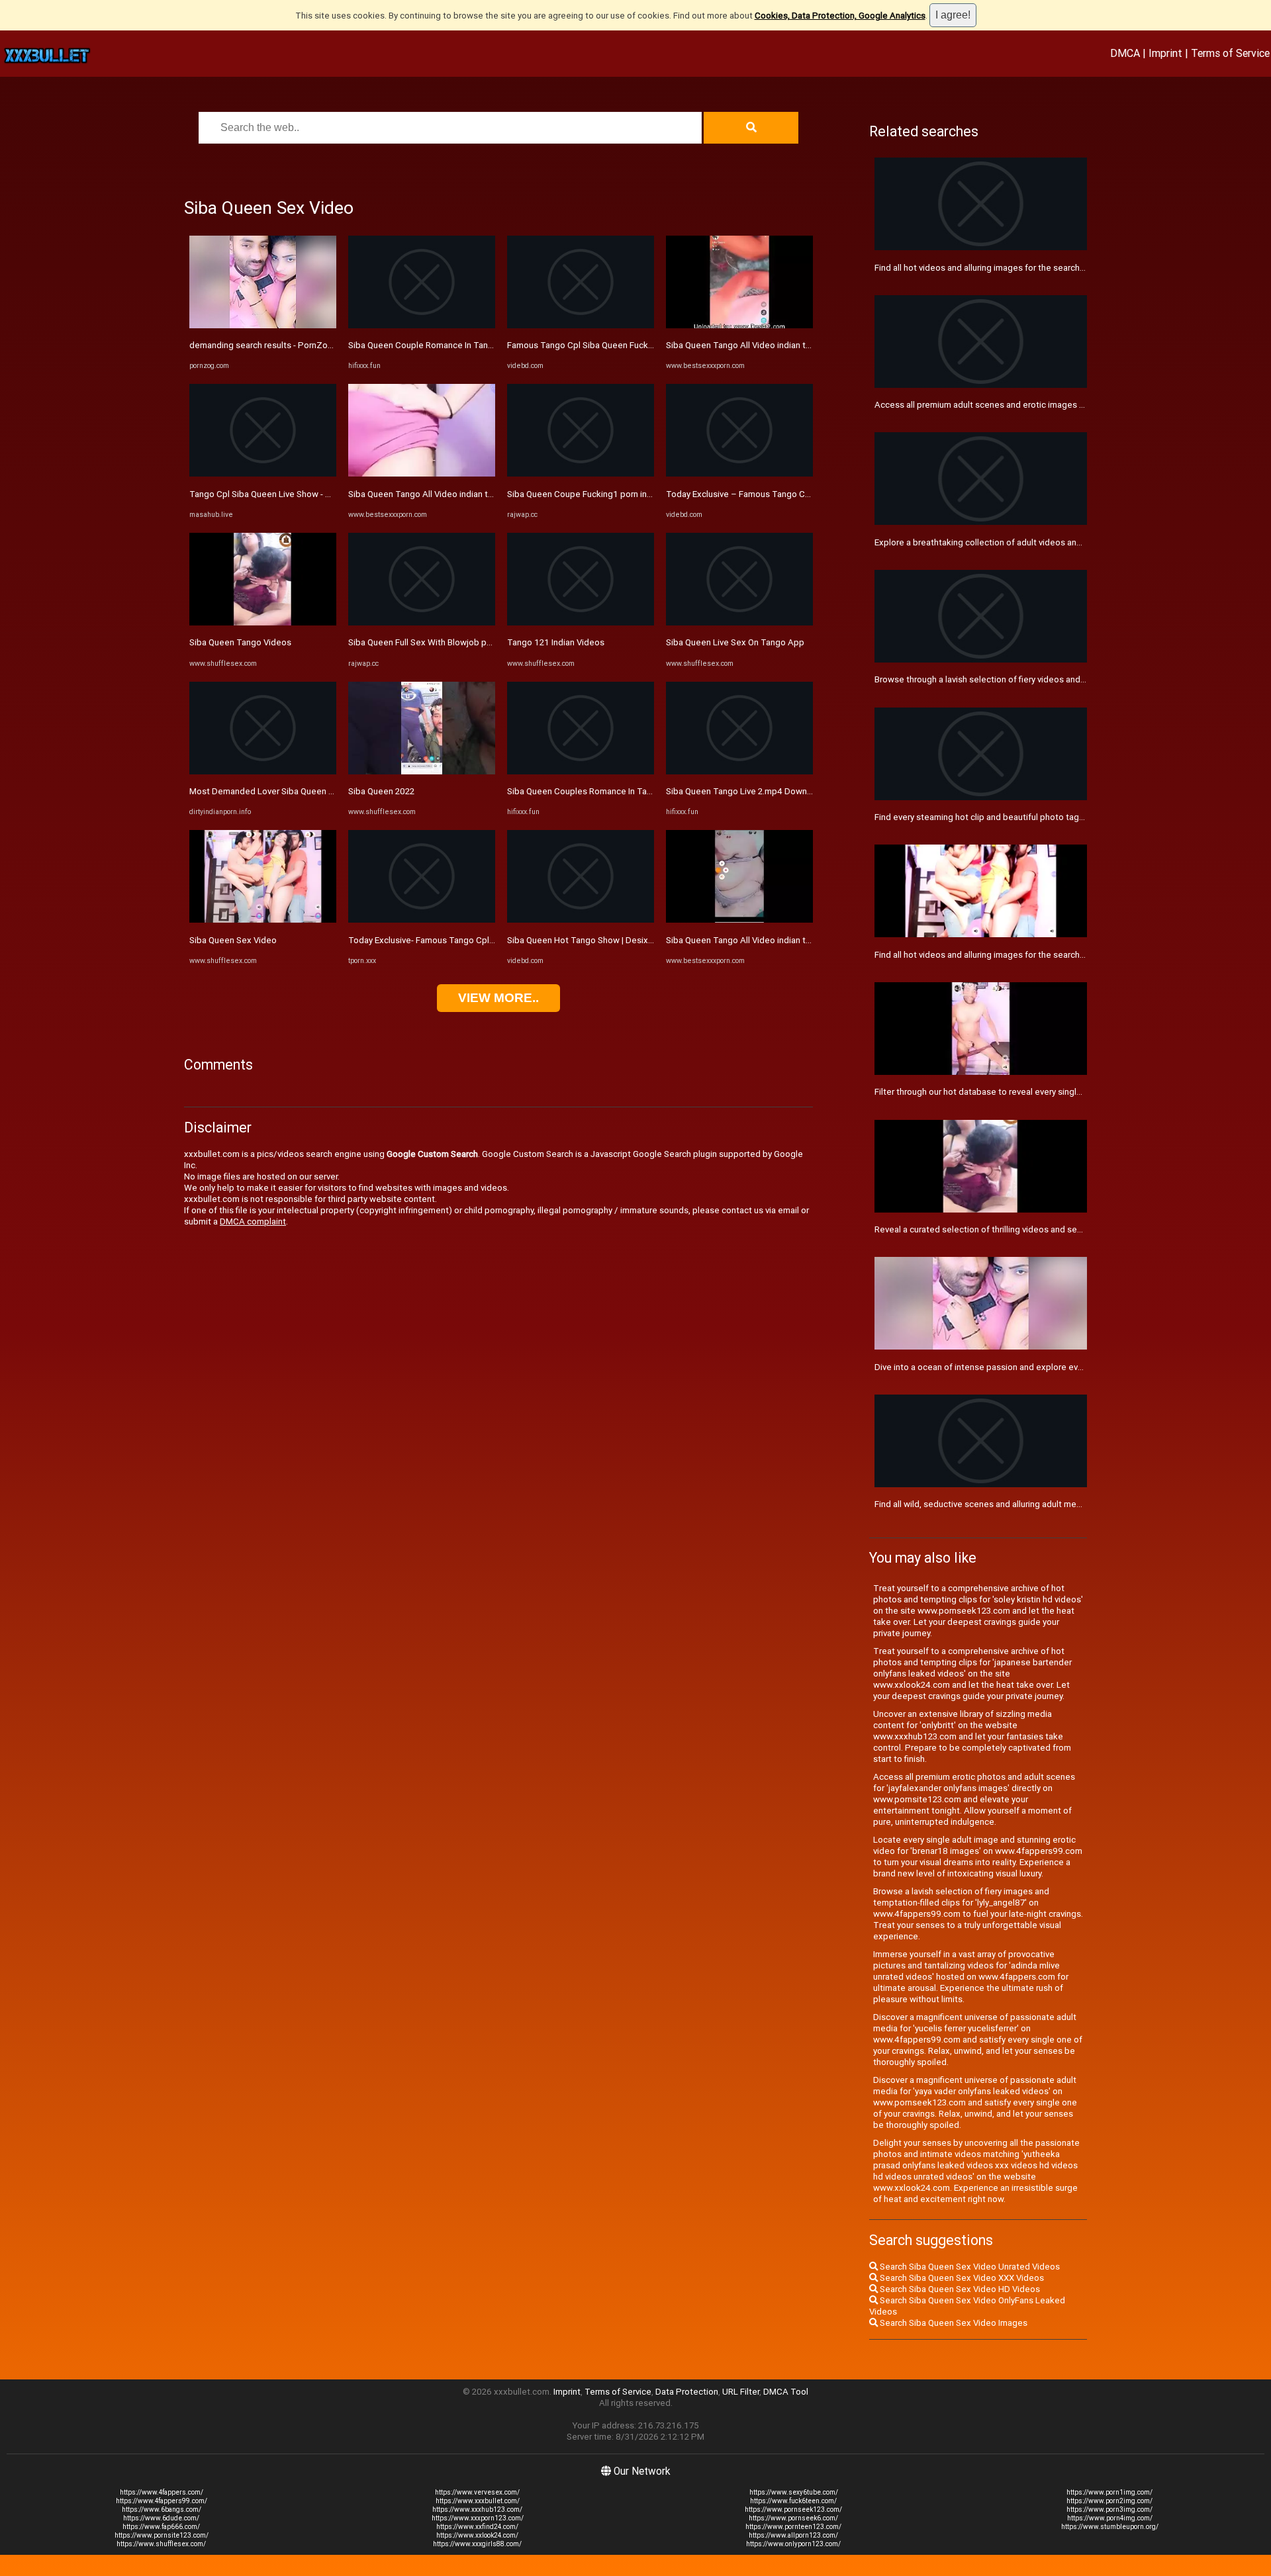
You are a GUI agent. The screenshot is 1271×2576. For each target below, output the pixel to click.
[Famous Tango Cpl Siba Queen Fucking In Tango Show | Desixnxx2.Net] (581, 325)
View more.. (498, 998)
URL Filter (741, 2392)
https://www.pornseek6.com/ (793, 2518)
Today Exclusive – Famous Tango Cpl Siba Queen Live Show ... (787, 494)
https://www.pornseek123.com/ (793, 2509)
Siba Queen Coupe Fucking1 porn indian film (593, 494)
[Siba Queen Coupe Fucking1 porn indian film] (581, 474)
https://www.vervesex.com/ (477, 2492)
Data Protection (687, 2392)
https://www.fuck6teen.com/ (793, 2501)
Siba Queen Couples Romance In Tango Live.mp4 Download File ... (636, 791)
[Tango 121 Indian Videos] (581, 622)
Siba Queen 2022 (381, 791)
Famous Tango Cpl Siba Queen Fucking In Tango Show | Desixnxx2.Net (645, 345)
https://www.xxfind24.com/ (477, 2527)
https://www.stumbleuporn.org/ (1110, 2527)
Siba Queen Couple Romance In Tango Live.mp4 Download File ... (475, 345)
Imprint (1165, 53)
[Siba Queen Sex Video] (263, 920)
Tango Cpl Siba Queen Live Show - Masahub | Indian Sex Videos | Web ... (329, 494)
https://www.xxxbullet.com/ (478, 2501)
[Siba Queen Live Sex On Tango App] (739, 622)
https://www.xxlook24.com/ (477, 2535)
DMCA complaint (253, 1221)
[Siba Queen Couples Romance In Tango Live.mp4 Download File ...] (581, 771)
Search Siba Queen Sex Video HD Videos (959, 2289)
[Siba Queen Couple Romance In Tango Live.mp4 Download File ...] (422, 325)
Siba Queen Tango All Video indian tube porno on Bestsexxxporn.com (485, 494)
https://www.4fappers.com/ (162, 2492)
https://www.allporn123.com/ (793, 2535)
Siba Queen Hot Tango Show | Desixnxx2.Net (595, 940)
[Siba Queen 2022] (422, 771)
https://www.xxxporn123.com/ (478, 2518)
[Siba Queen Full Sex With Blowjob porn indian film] (422, 622)
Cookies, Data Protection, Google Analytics (840, 16)
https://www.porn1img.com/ (1109, 2492)
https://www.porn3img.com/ (1109, 2509)
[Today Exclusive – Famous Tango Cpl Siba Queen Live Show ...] (739, 474)
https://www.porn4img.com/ (1110, 2518)
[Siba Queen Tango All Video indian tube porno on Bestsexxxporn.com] (422, 474)
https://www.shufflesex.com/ (161, 2544)
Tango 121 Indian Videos (556, 642)
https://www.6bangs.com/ (162, 2509)
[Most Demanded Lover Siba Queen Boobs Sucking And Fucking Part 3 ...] (263, 771)
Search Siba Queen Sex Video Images (953, 2323)
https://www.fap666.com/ (161, 2527)
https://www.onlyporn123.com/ (793, 2544)
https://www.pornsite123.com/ (162, 2535)
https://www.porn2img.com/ (1109, 2501)
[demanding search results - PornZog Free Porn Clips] (263, 325)
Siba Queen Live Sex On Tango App (735, 642)
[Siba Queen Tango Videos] (263, 622)
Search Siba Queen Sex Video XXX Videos (961, 2278)
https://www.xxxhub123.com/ (477, 2509)
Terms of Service (1230, 53)
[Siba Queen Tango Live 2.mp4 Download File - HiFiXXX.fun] (739, 771)
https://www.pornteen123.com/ (793, 2527)
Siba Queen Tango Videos (240, 642)
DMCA (1125, 53)
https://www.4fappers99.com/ (162, 2501)
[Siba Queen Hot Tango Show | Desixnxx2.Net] (581, 920)
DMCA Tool (786, 2392)
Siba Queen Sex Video (233, 940)
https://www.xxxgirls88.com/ (477, 2544)
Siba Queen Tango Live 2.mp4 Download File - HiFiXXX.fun (779, 791)
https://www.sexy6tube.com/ (794, 2492)
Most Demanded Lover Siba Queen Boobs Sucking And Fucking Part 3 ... (330, 791)
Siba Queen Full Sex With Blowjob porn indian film (444, 642)
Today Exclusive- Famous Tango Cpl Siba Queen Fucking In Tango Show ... (492, 940)
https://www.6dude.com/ (161, 2518)
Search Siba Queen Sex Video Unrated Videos (969, 2267)
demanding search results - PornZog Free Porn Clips (292, 345)
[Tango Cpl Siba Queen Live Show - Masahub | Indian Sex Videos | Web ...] (263, 474)
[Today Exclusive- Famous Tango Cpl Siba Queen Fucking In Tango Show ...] (422, 920)
